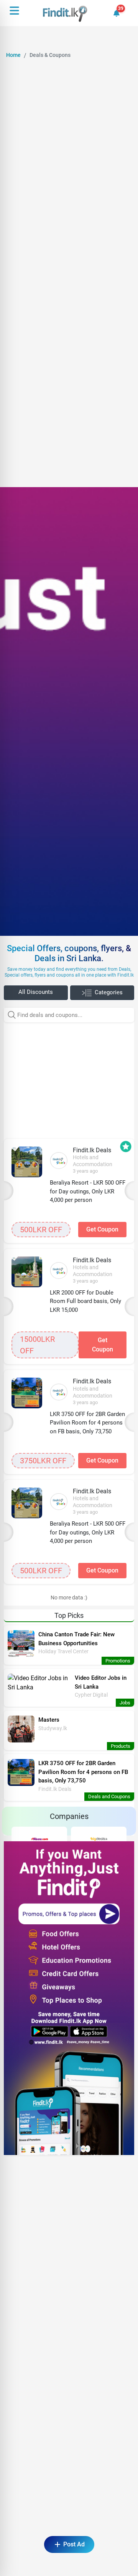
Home (13, 55)
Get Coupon (102, 1229)
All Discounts (36, 992)
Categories (109, 992)
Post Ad (74, 2544)
